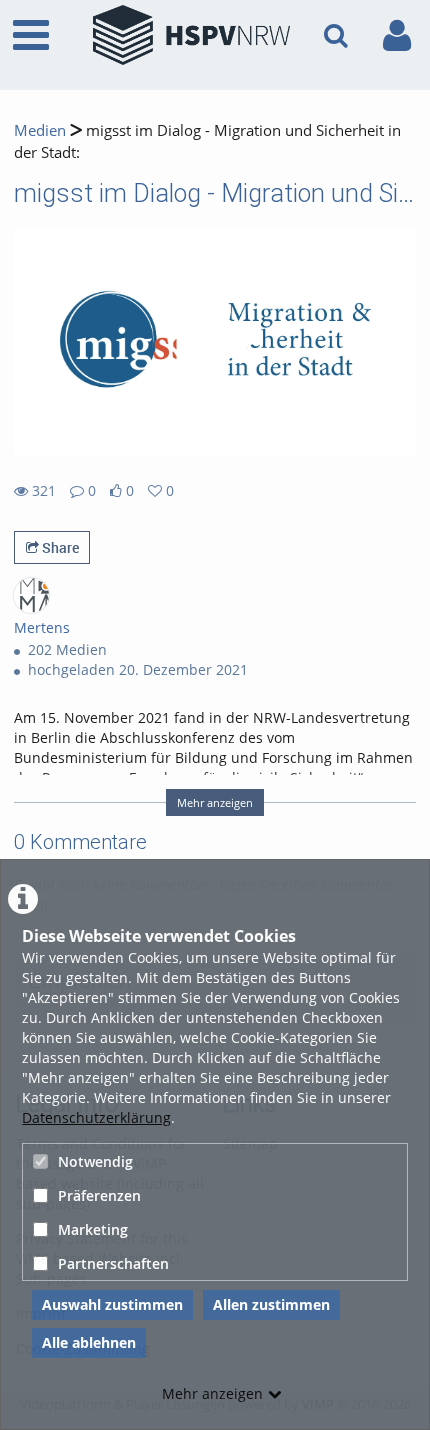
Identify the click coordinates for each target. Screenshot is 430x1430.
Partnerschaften (113, 1263)
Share (59, 547)
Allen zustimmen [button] (271, 1304)
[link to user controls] (397, 35)
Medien (40, 130)
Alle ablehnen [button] (89, 1342)
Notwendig (95, 1161)
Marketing (93, 1229)
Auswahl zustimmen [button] (112, 1304)
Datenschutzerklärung (96, 1117)
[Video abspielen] (215, 342)
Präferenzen (99, 1195)
